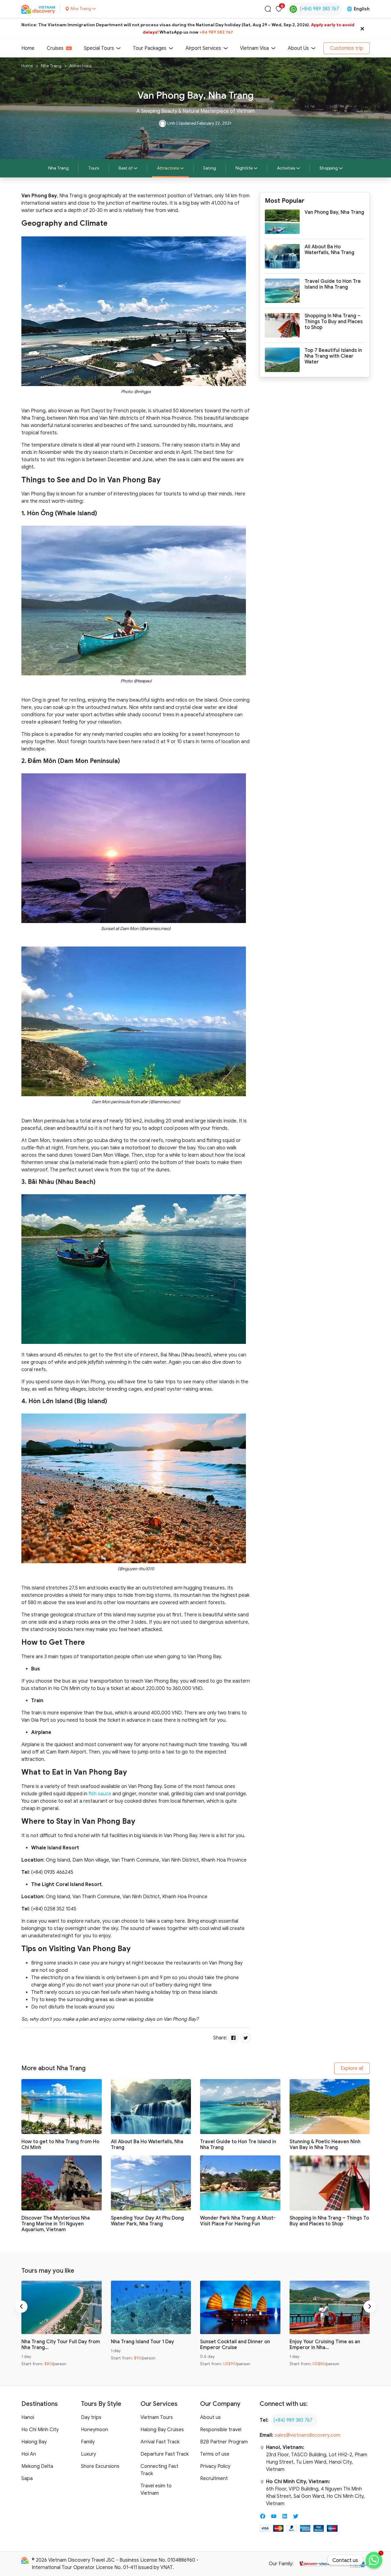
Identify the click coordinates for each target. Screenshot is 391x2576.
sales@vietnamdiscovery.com (307, 2435)
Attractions (80, 66)
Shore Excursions (100, 2466)
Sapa (27, 2479)
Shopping (329, 168)
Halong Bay (34, 2442)
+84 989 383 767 (216, 32)
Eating (210, 168)
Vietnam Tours (157, 2417)
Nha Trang (51, 66)
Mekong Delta (37, 2466)
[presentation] (21, 2307)
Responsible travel (221, 2430)
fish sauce (100, 1794)
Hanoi (28, 2417)
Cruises (55, 48)
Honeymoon (95, 2430)
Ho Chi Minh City (40, 2430)
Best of (126, 168)
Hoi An (29, 2454)
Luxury (88, 2454)
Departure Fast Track (165, 2454)
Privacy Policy (215, 2466)
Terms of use (215, 2454)
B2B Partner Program (224, 2442)
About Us (298, 48)
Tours (94, 168)
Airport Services (203, 48)
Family (88, 2442)
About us (210, 2417)
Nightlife (244, 168)
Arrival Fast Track (160, 2442)
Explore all (352, 2068)
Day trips (91, 2417)
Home (28, 48)
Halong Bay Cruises (162, 2430)
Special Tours (99, 48)
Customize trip (347, 48)
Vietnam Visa (254, 48)
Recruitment (214, 2479)
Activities (286, 168)
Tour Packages (150, 48)
